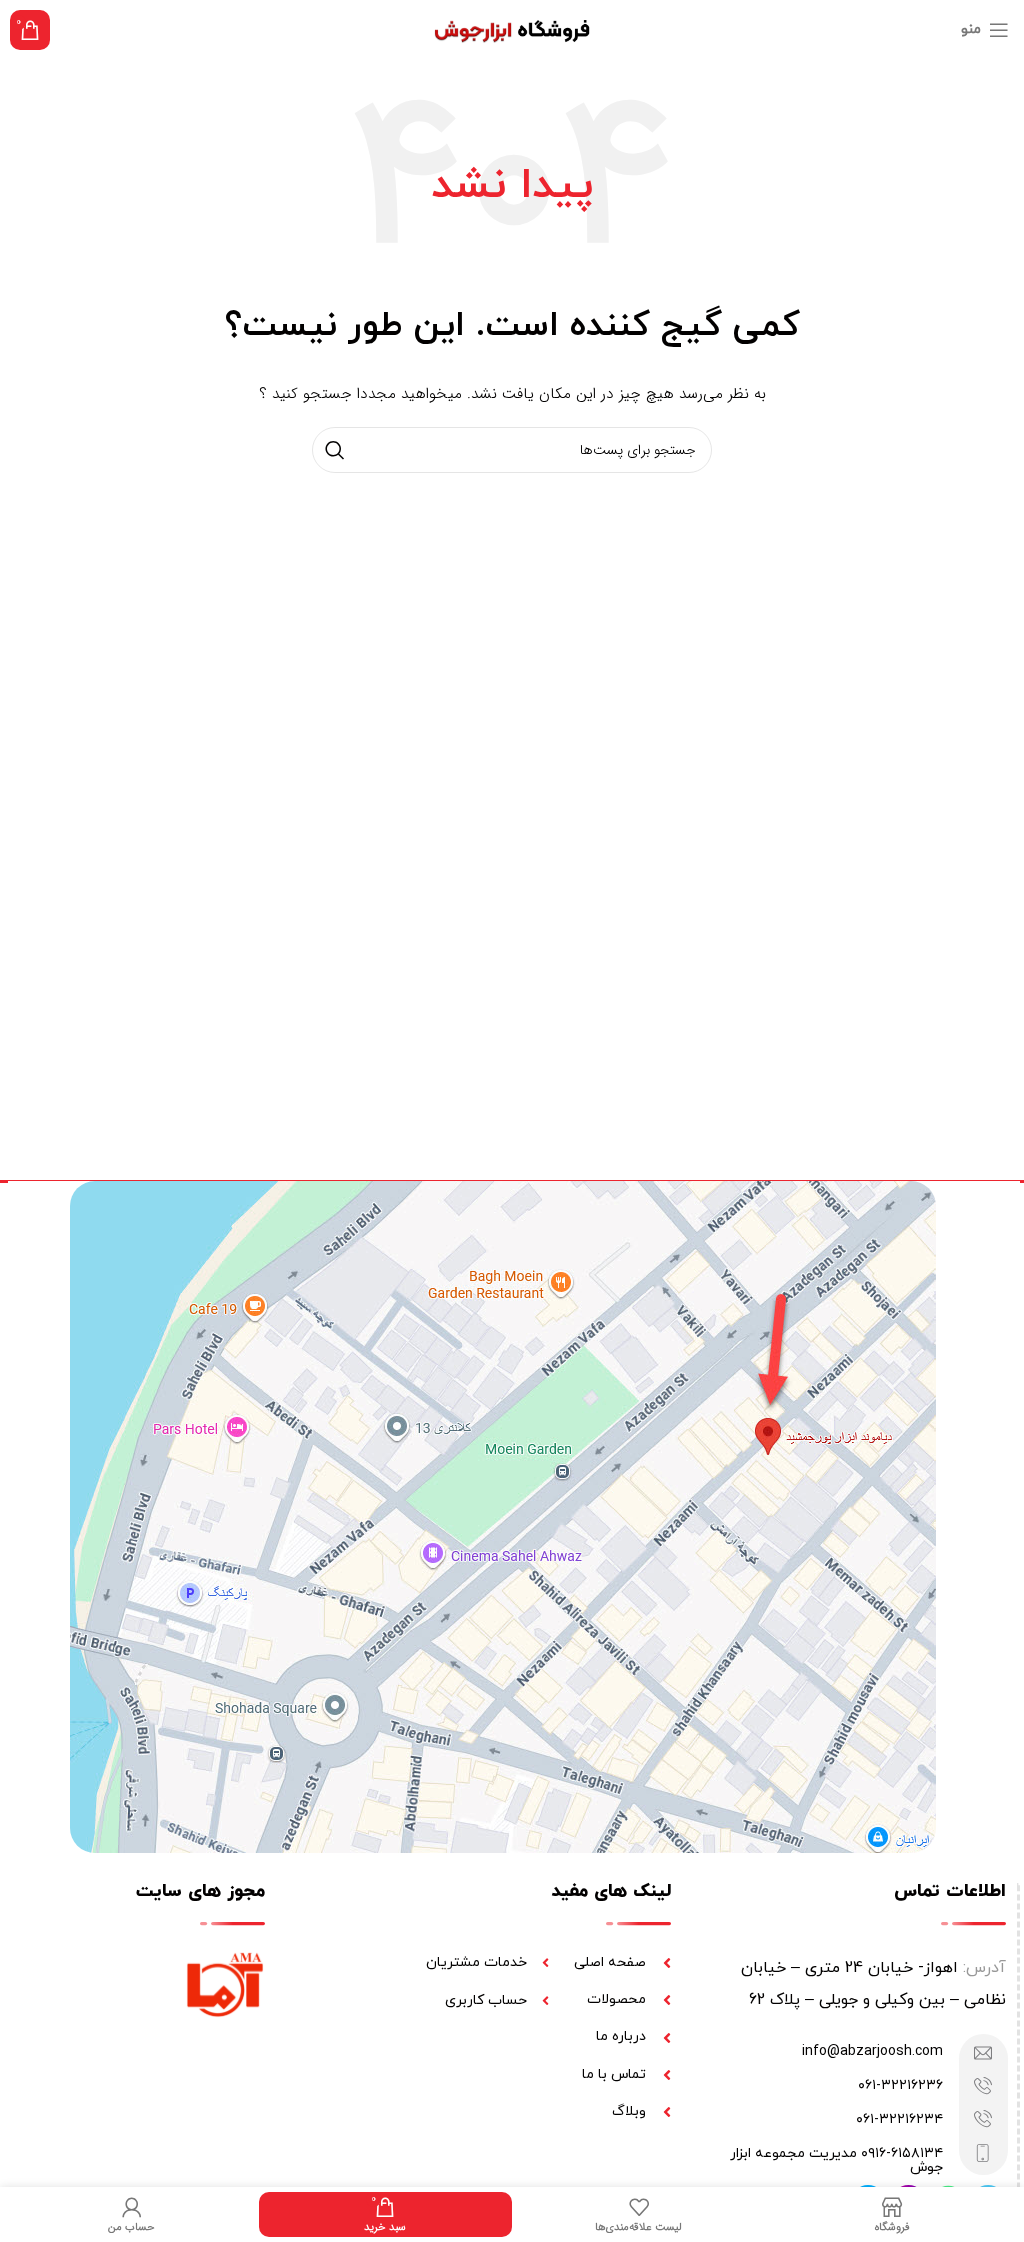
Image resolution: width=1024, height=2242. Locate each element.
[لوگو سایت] (512, 29)
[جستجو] (335, 450)
